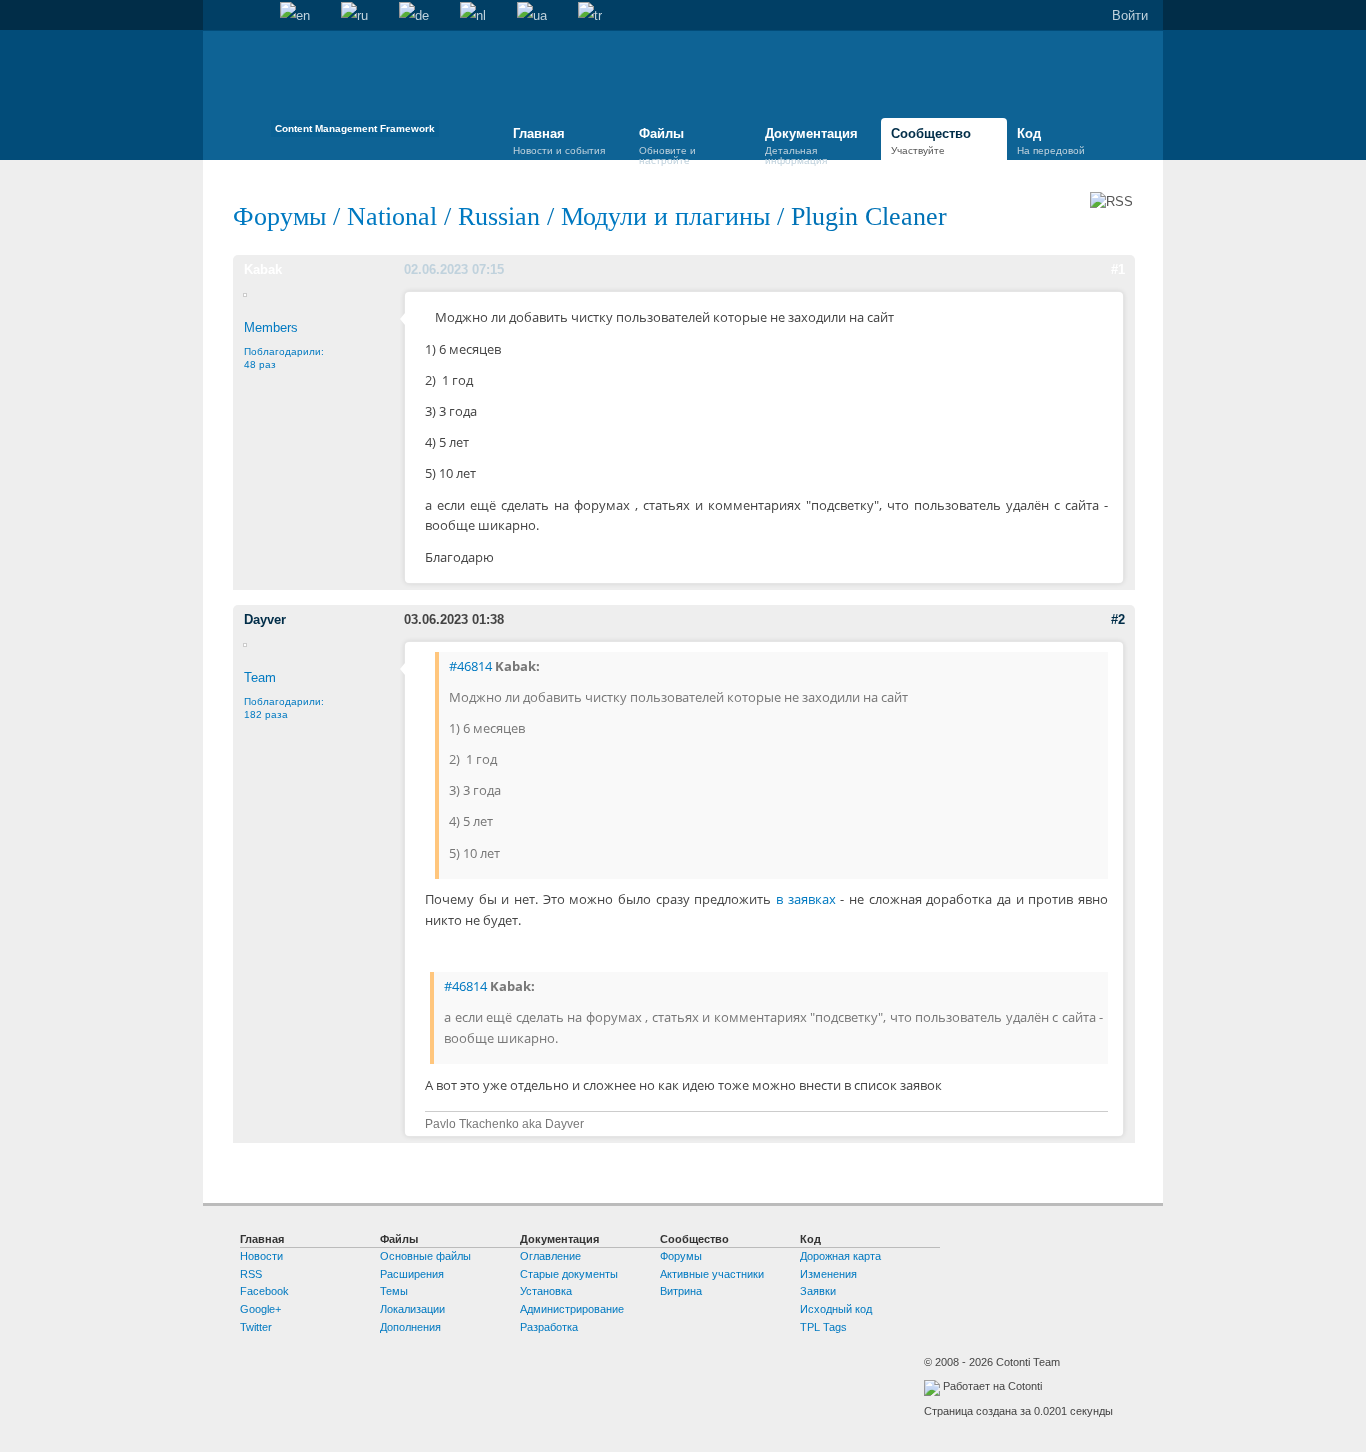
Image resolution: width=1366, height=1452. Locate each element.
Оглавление (550, 1256)
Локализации (412, 1309)
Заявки (818, 1291)
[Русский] (354, 16)
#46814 (470, 666)
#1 (1118, 269)
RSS (251, 1274)
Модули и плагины (665, 216)
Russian (499, 216)
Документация (811, 144)
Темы (394, 1291)
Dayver (265, 619)
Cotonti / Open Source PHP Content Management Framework (355, 89)
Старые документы (569, 1274)
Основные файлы (425, 1256)
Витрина (681, 1291)
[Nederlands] (473, 16)
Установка (546, 1291)
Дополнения (410, 1327)
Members (271, 327)
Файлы (667, 144)
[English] (295, 16)
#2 (1118, 619)
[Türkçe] (590, 16)
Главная (218, 16)
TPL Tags (823, 1327)
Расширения (412, 1274)
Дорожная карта (840, 1256)
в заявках (806, 899)
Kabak (263, 269)
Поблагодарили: (284, 708)
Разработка (549, 1327)
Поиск (249, 16)
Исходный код (836, 1309)
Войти (1130, 15)
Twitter (256, 1327)
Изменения (828, 1274)
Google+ (260, 1309)
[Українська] (532, 16)
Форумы (279, 216)
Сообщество (931, 141)
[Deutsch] (414, 16)
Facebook (264, 1291)
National (392, 216)
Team (260, 677)
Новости (261, 1256)
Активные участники (712, 1274)
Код (1051, 141)
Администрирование (572, 1309)
